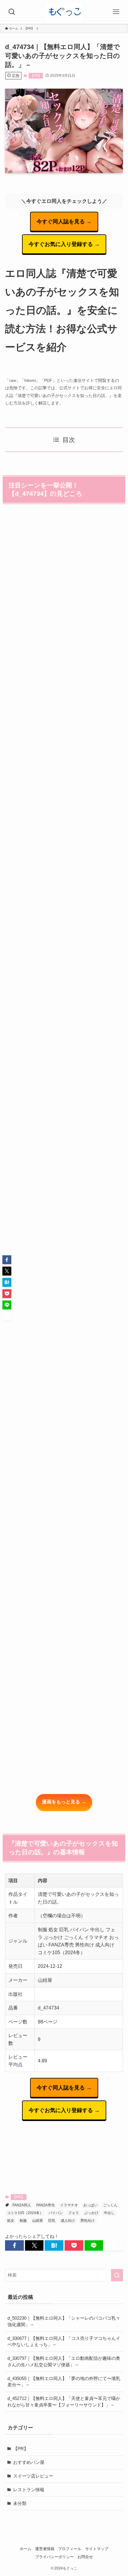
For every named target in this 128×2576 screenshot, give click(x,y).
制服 (23, 2221)
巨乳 (52, 2221)
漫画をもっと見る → (64, 1802)
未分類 (20, 2503)
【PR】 (36, 76)
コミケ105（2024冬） (25, 2213)
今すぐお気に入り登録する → (64, 244)
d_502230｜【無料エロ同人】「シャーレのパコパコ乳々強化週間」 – (64, 2321)
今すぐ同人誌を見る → (64, 222)
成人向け (68, 2221)
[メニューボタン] (116, 12)
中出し (109, 2213)
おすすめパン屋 (29, 2462)
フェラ (74, 2213)
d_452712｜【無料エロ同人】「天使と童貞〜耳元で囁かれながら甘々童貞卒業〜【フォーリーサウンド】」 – (64, 2402)
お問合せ (85, 2557)
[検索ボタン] (12, 12)
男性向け (88, 2221)
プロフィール (70, 2549)
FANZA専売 (46, 2205)
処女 (11, 2221)
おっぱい (90, 2205)
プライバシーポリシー (54, 2557)
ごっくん (110, 2205)
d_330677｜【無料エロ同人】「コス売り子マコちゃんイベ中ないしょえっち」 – (64, 2342)
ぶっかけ (91, 2213)
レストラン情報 (29, 2490)
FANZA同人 (22, 2205)
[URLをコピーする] (114, 2245)
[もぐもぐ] (64, 12)
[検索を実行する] (117, 2275)
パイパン (56, 2213)
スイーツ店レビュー (33, 2476)
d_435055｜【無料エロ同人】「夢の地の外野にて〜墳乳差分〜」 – (64, 2382)
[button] (14, 2245)
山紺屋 (38, 2221)
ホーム (25, 2549)
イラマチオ (69, 2205)
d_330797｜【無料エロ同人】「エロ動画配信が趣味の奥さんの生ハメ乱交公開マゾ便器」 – (64, 2361)
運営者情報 (45, 2549)
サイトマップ (97, 2549)
